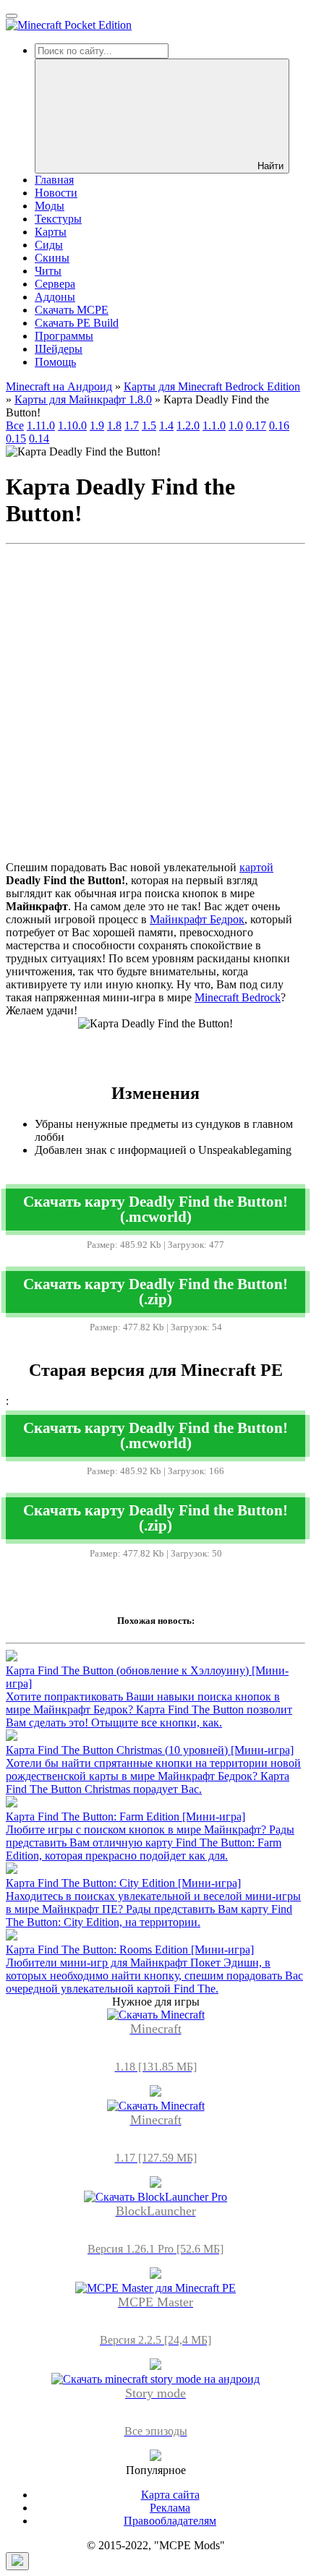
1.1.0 (214, 425)
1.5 (149, 425)
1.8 (114, 425)
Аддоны (55, 297)
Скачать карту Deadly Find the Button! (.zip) (155, 1291)
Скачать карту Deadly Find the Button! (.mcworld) (155, 1209)
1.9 (97, 425)
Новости (56, 193)
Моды (50, 206)
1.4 (166, 425)
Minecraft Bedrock (238, 997)
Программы (64, 336)
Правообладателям (170, 2521)
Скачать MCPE (72, 310)
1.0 (236, 425)
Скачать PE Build (77, 323)
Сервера (55, 284)
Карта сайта (170, 2495)
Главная (54, 180)
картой (256, 867)
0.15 (16, 438)
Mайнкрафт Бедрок (197, 919)
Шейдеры (59, 349)
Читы (48, 271)
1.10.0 (72, 425)
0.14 (39, 438)
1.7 (132, 425)
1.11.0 (41, 425)
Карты (51, 232)
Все (15, 425)
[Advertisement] (155, 706)
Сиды (49, 245)
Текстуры (58, 219)
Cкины (52, 258)
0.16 (279, 425)
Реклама (170, 2508)
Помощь (55, 362)
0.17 (256, 425)
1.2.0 (188, 425)
